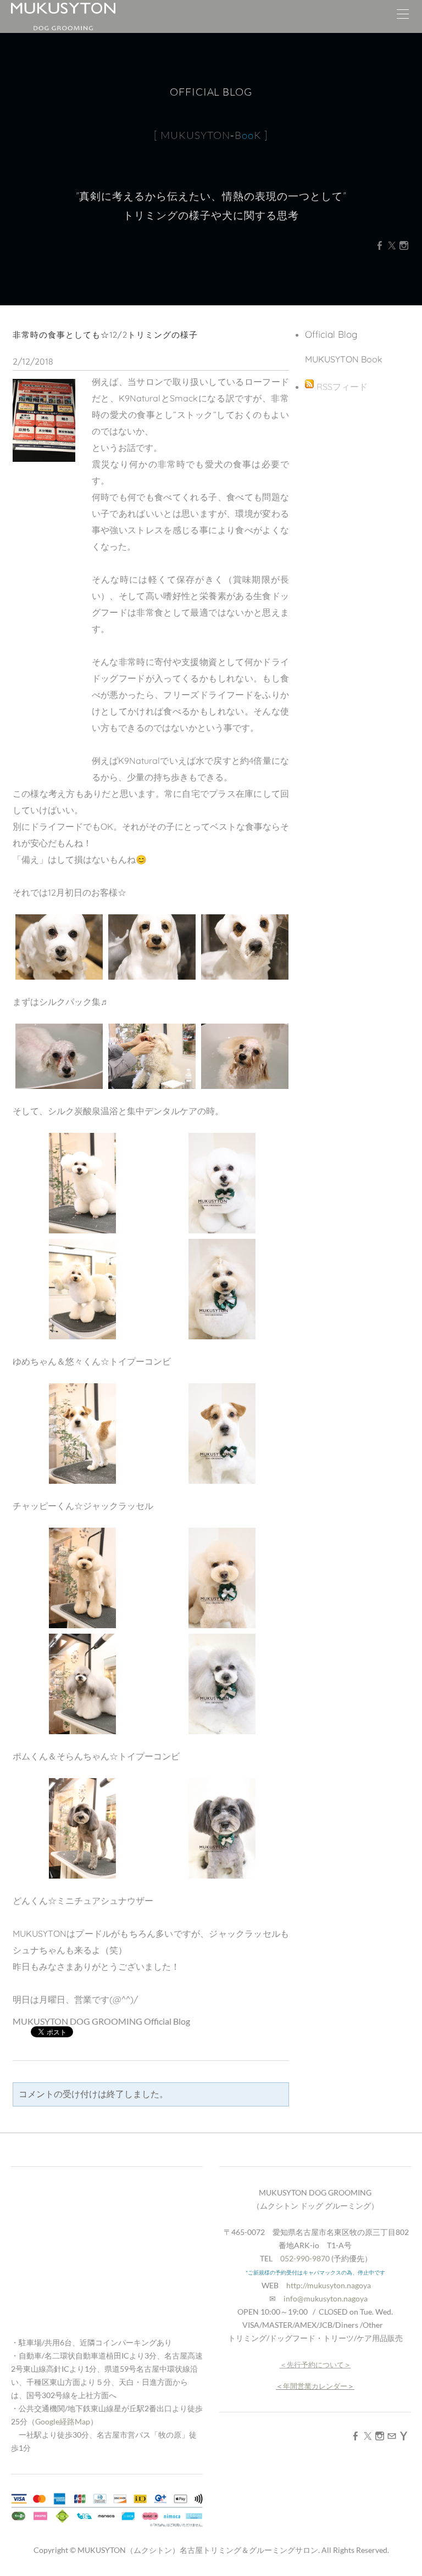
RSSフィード (342, 387)
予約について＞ (326, 2365)
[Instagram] (404, 245)
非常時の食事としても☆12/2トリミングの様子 (105, 335)
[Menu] (403, 16)
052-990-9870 (305, 2258)
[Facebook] (380, 245)
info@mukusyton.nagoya (326, 2298)
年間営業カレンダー (315, 2386)
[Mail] (392, 2436)
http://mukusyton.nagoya (329, 2285)
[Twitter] (392, 245)
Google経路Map (63, 2421)
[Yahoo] (404, 2436)
